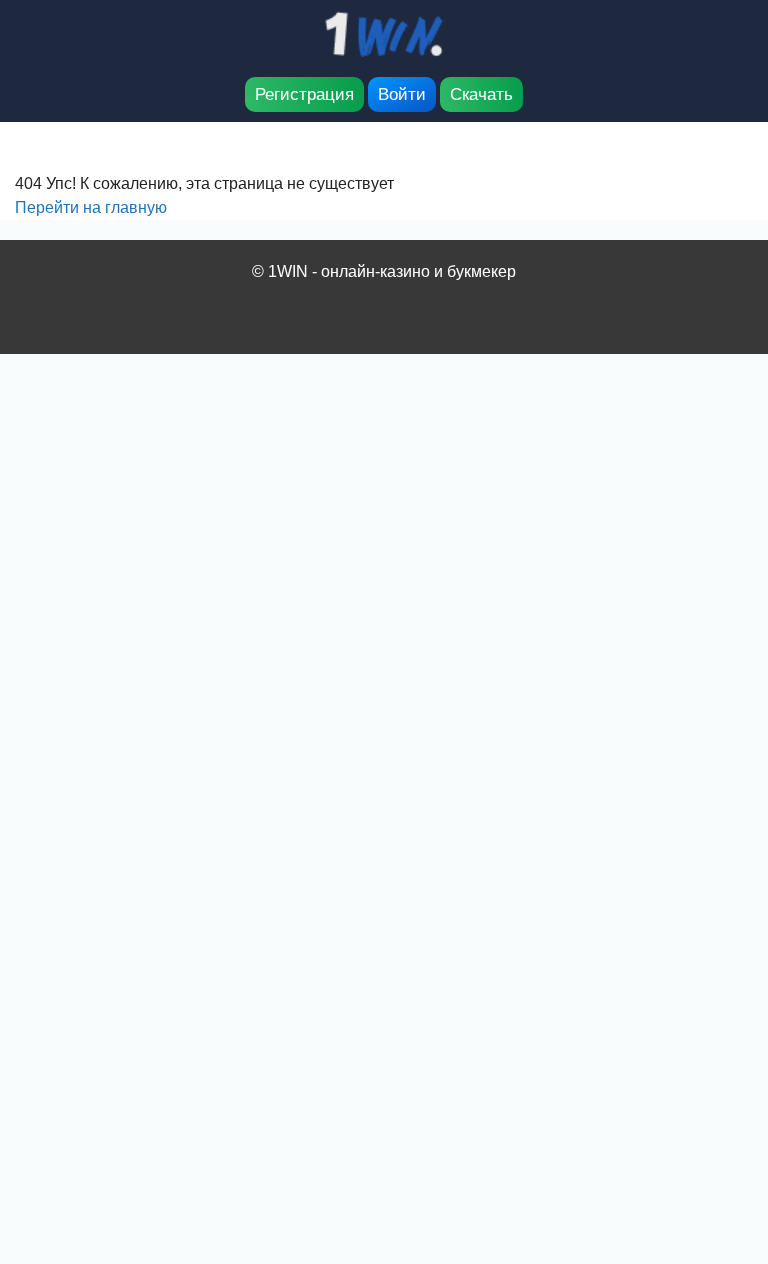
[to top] (723, 1144)
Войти (402, 94)
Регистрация (304, 94)
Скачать (481, 94)
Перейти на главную (91, 207)
